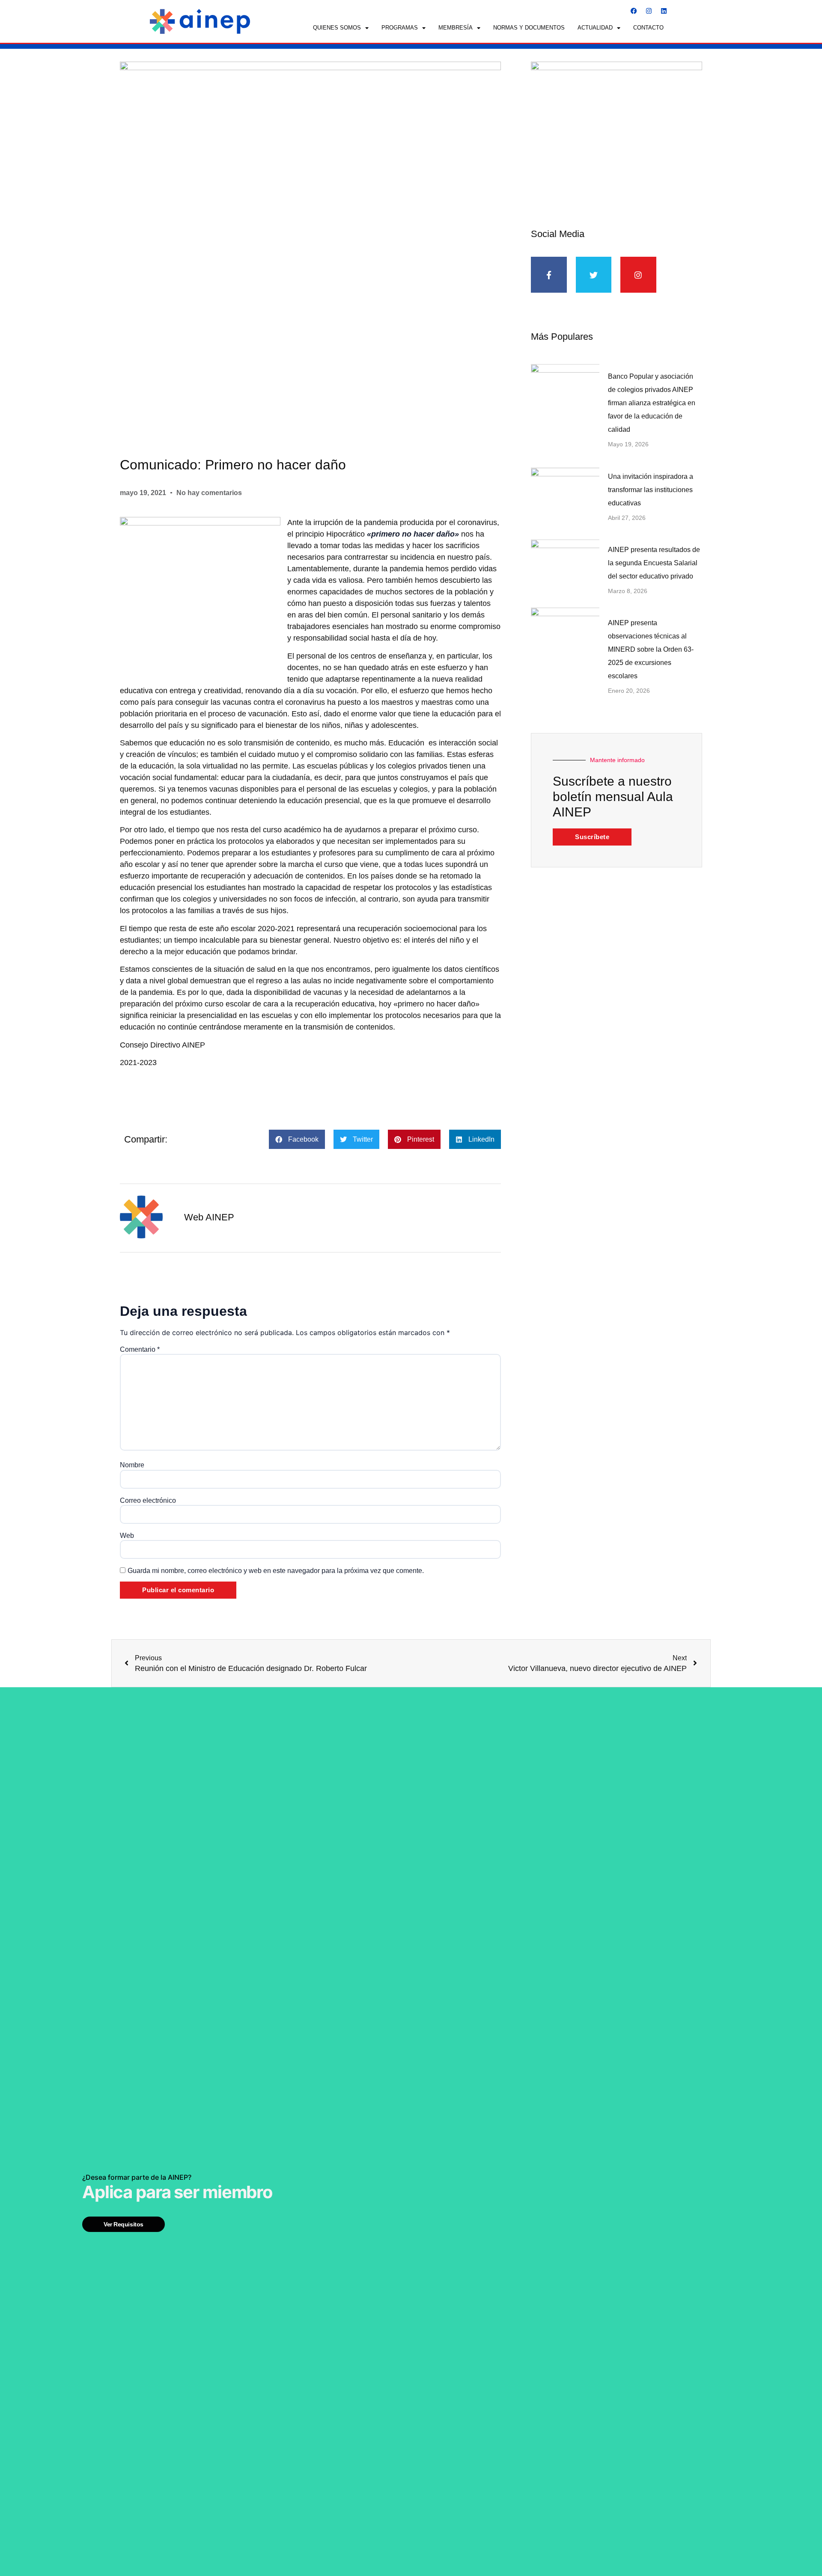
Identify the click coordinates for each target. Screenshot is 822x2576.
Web (127, 1536)
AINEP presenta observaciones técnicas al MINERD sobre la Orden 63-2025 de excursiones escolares (651, 649)
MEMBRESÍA (456, 28)
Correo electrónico (148, 1501)
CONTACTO (648, 28)
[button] (297, 1139)
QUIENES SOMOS (337, 28)
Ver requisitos (124, 2224)
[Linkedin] (664, 11)
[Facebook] (634, 11)
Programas (400, 28)
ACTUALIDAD (595, 28)
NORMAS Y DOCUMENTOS (529, 28)
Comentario (140, 1350)
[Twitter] (594, 275)
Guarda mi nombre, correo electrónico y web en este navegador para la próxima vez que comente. (276, 1571)
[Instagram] (649, 11)
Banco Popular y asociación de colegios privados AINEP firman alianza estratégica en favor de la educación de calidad (652, 403)
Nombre (132, 1465)
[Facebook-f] (549, 275)
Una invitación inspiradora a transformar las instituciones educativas (651, 490)
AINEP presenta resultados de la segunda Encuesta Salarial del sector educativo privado (654, 563)
